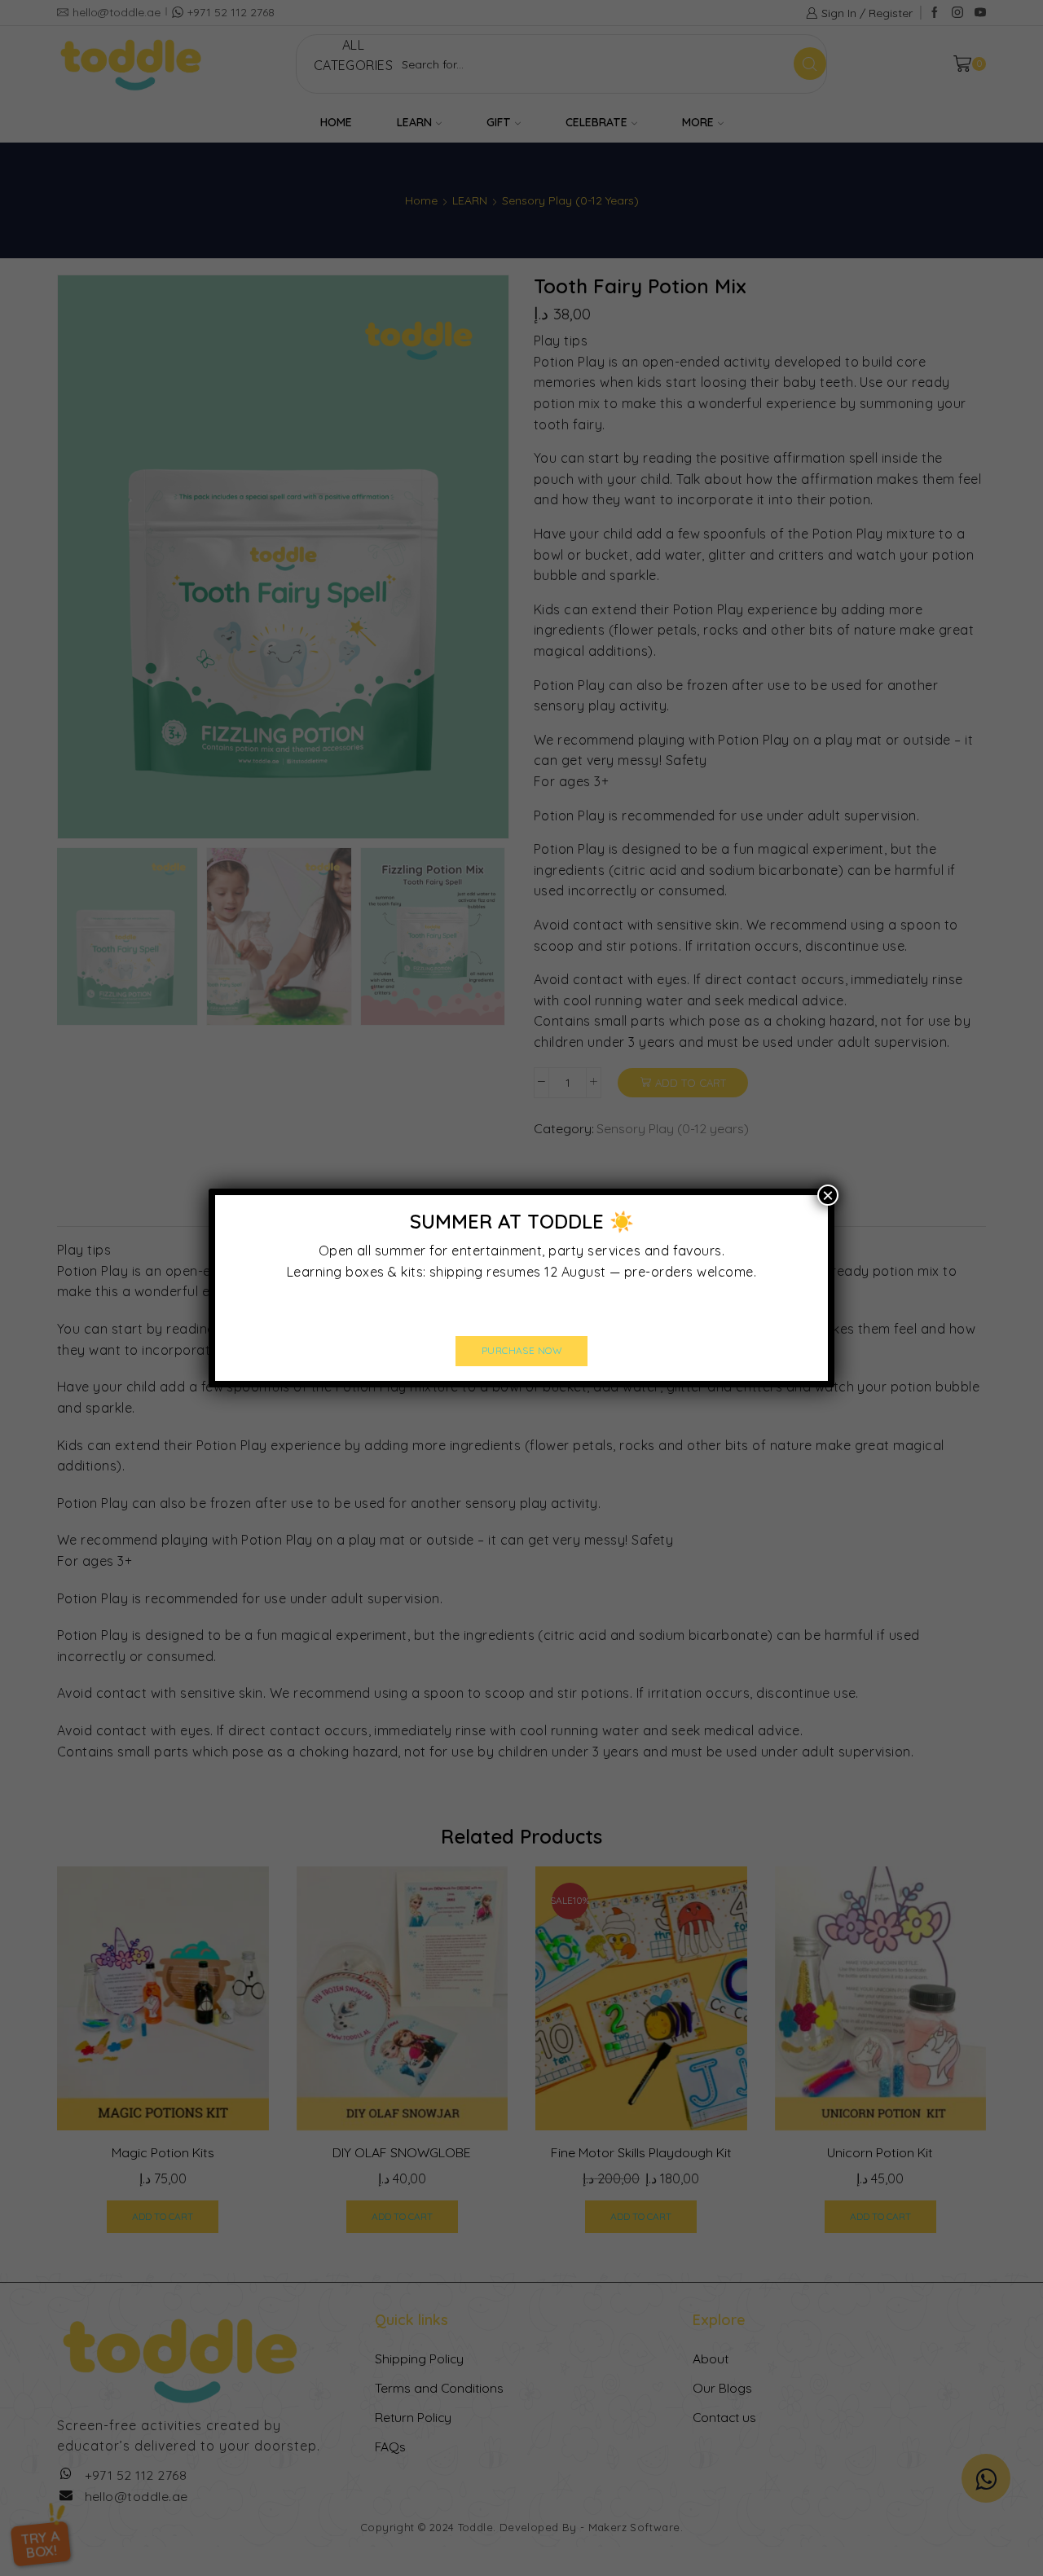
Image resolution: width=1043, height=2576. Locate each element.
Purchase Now (522, 1350)
